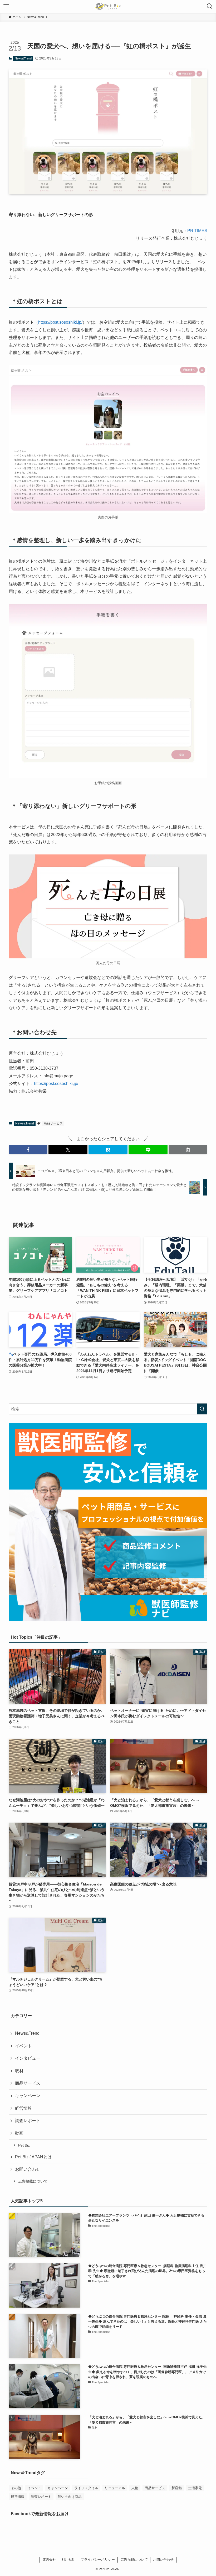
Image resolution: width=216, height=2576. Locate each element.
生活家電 (195, 2488)
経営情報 (23, 2108)
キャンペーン (28, 2096)
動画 (19, 2133)
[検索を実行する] (202, 1409)
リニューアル (115, 2488)
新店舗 (177, 2488)
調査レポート (28, 2121)
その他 (16, 2488)
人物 (135, 2488)
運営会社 (49, 2560)
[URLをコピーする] (188, 1150)
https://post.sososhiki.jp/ (60, 322)
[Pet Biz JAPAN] (108, 6)
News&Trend (23, 58)
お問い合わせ (28, 2169)
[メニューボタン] (6, 6)
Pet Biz (24, 2145)
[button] (28, 1150)
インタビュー (28, 2058)
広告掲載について (33, 2181)
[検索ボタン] (210, 6)
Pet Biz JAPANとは (33, 2157)
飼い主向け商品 (70, 2497)
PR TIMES (197, 231)
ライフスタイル (86, 2488)
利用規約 (68, 2560)
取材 (19, 2071)
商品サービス (53, 1123)
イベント (23, 2046)
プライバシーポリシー (98, 2560)
